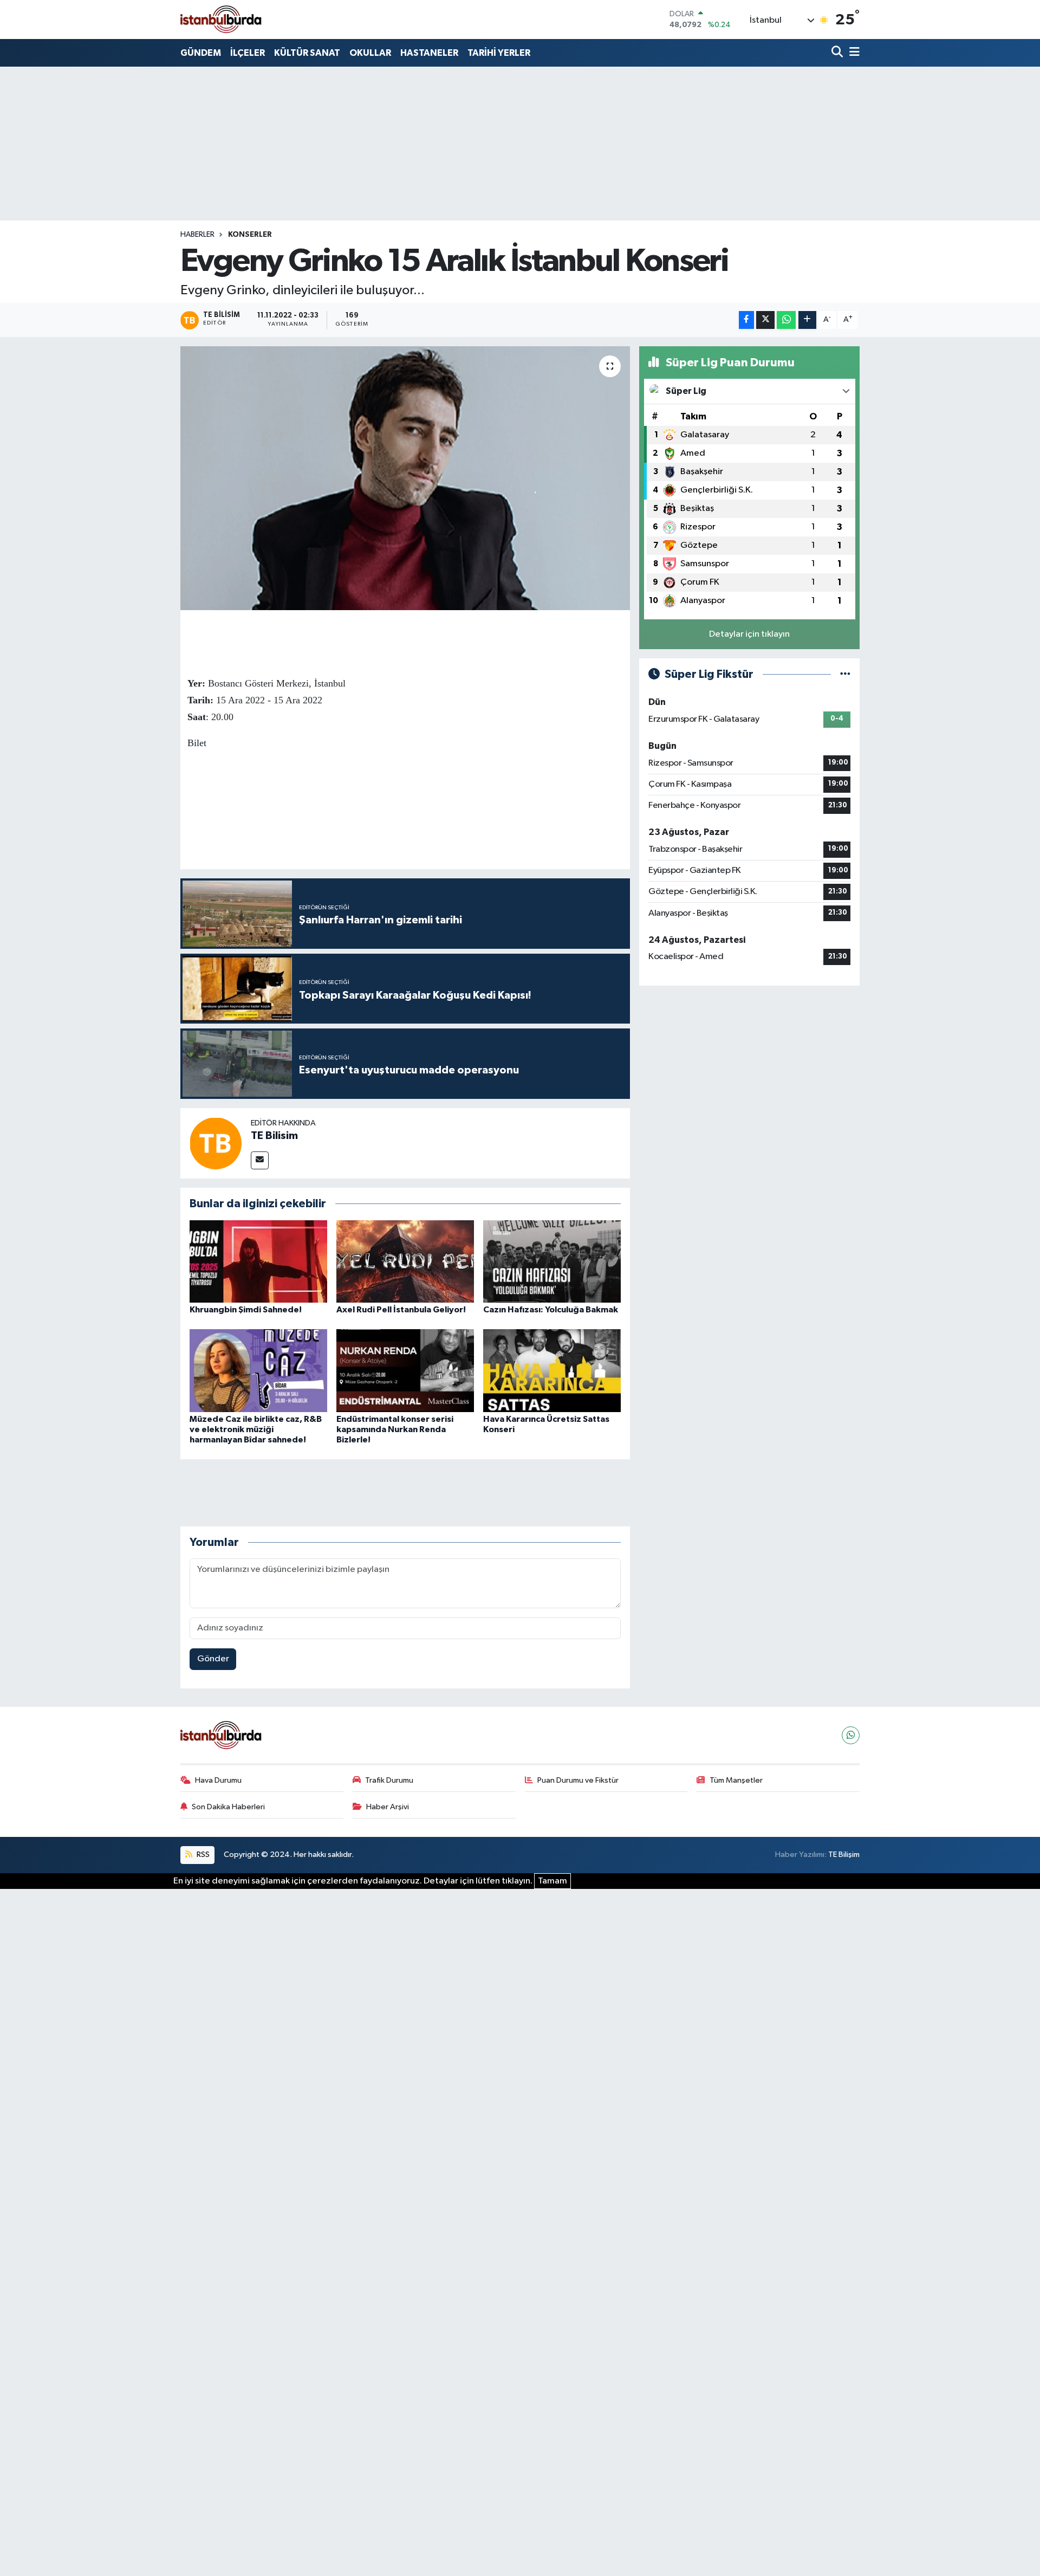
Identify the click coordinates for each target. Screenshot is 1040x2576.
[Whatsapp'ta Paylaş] (786, 320)
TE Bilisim (274, 1136)
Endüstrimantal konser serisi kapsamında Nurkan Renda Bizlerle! (395, 1429)
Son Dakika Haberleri (228, 1807)
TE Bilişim (844, 1855)
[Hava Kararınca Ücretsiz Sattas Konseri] (552, 1370)
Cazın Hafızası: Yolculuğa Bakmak (551, 1310)
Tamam (552, 1881)
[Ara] (838, 53)
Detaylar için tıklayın (749, 634)
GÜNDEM (201, 53)
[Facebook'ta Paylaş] (746, 320)
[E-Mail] (260, 1160)
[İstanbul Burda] (221, 19)
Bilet (197, 743)
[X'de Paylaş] (765, 320)
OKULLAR (370, 53)
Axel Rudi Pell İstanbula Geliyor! (401, 1310)
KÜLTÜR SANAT (307, 53)
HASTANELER (429, 53)
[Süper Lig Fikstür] (845, 674)
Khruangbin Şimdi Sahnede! (246, 1310)
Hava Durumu (218, 1780)
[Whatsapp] (851, 1735)
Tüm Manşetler (736, 1780)
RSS (202, 1855)
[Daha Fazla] (807, 320)
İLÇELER (248, 53)
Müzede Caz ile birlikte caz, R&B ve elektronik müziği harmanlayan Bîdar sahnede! (256, 1429)
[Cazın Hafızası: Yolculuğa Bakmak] (552, 1261)
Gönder (213, 1659)
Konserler (250, 235)
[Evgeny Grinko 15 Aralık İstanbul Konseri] (405, 478)
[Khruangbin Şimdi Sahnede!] (258, 1261)
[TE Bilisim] (216, 1143)
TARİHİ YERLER (499, 53)
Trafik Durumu (389, 1780)
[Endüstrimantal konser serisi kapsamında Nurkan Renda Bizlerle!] (405, 1370)
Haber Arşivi (388, 1807)
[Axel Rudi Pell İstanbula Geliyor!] (405, 1261)
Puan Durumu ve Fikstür (578, 1780)
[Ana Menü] (853, 53)
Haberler (197, 235)
